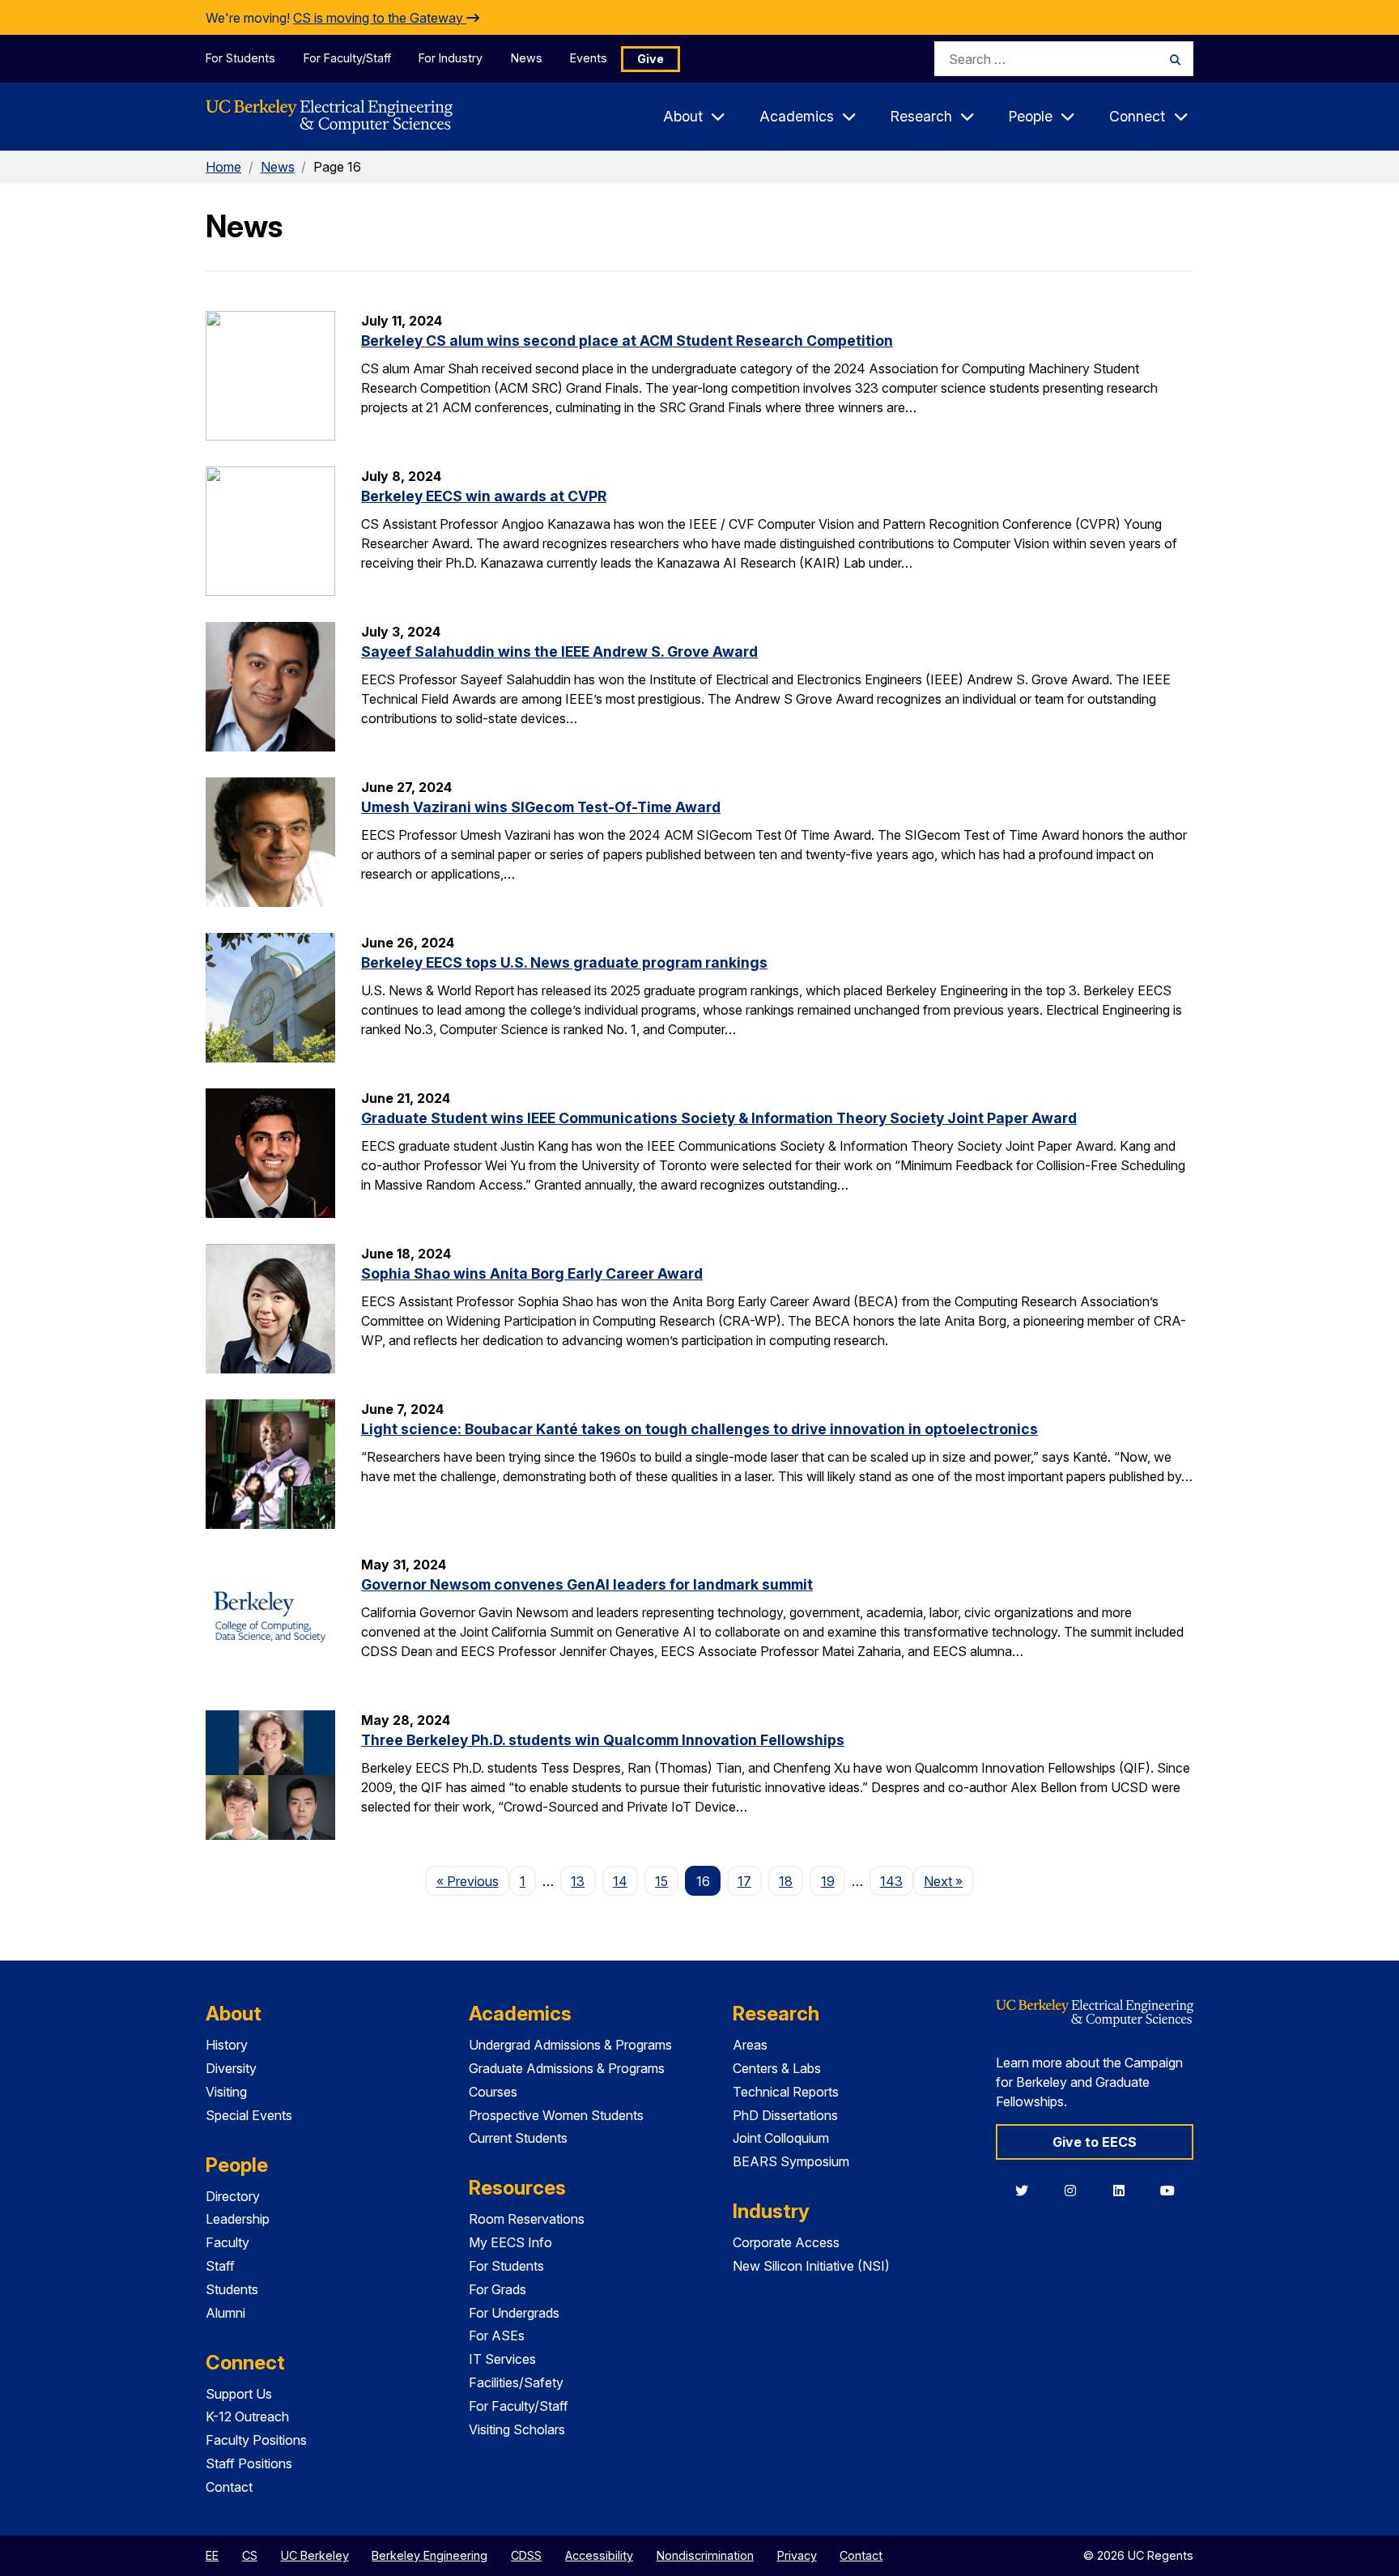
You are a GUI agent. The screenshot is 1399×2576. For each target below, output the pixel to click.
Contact (229, 2487)
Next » (948, 1881)
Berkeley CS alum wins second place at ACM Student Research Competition (627, 341)
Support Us (239, 2394)
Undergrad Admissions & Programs (570, 2045)
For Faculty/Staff (347, 58)
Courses (493, 2092)
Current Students (518, 2138)
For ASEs (497, 2335)
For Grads (498, 2289)
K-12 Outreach (247, 2416)
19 (828, 1881)
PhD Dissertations (785, 2115)
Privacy (797, 2555)
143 (891, 1881)
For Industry (451, 58)
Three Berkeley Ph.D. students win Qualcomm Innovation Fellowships (603, 1740)
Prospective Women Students (556, 2115)
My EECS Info (510, 2242)
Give (651, 59)
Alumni (225, 2313)
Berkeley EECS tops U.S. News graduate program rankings (564, 962)
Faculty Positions (256, 2440)
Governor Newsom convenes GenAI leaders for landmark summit (587, 1584)
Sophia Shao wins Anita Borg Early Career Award (532, 1273)
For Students (240, 58)
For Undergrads (514, 2313)
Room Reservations (527, 2219)
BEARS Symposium (791, 2161)
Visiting (226, 2092)
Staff (220, 2266)
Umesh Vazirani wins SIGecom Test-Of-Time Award (541, 807)
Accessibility (599, 2555)
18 (786, 1881)
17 (744, 1881)
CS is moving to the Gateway (380, 18)
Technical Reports (786, 2092)
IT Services (502, 2359)
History (227, 2045)
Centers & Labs (777, 2068)
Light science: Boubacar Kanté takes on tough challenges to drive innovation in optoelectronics (699, 1429)
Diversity (231, 2068)
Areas (750, 2045)
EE (212, 2555)
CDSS (526, 2555)
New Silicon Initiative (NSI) (811, 2266)
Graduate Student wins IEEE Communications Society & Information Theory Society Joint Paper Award (719, 1118)
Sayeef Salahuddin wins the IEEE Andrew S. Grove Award (559, 651)
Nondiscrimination (705, 2555)
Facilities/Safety (516, 2382)
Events (589, 58)
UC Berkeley (315, 2555)
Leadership (238, 2219)
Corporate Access (786, 2242)
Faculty (227, 2242)
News (527, 58)
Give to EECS (1095, 2142)
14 (620, 1881)
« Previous (472, 1881)
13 (578, 1881)
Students (232, 2289)
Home (223, 167)
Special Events (249, 2115)
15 (661, 1881)
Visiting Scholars (517, 2429)
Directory (233, 2196)
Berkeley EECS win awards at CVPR (484, 496)
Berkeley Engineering (429, 2555)
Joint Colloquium (781, 2138)
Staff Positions (249, 2463)
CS (250, 2555)
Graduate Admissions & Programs (567, 2068)
